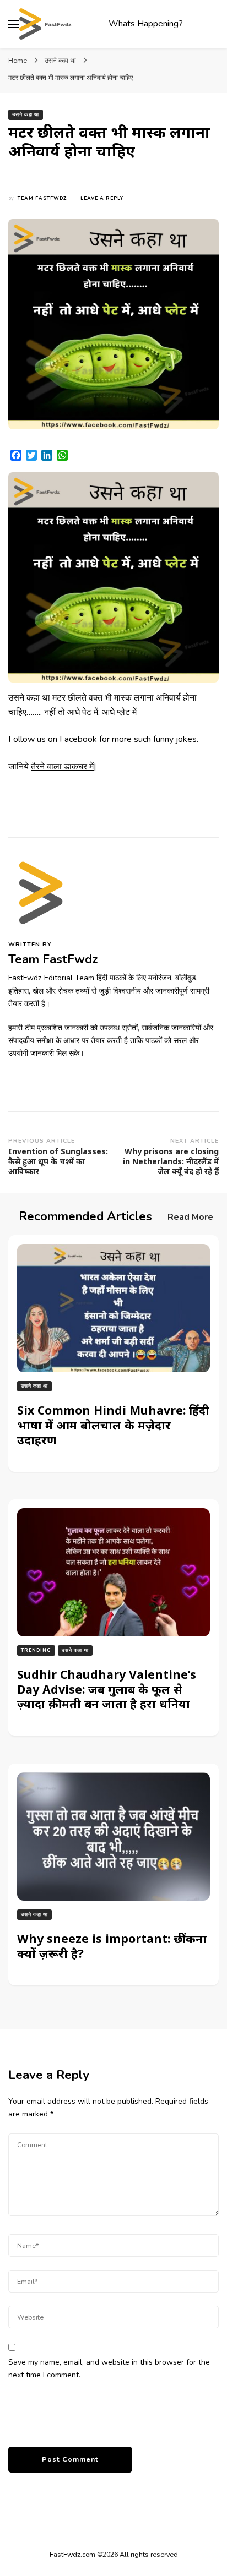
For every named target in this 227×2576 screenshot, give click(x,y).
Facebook (79, 739)
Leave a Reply (102, 198)
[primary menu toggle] (14, 24)
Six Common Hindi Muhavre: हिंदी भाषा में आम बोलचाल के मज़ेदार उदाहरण (113, 1425)
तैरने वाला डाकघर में (62, 767)
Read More (190, 1217)
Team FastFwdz (42, 198)
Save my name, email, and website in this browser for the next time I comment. (109, 2368)
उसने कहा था (26, 114)
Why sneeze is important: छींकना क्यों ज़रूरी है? (112, 1946)
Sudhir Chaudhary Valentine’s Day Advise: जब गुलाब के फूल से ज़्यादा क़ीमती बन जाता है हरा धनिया (107, 1689)
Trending (36, 1650)
